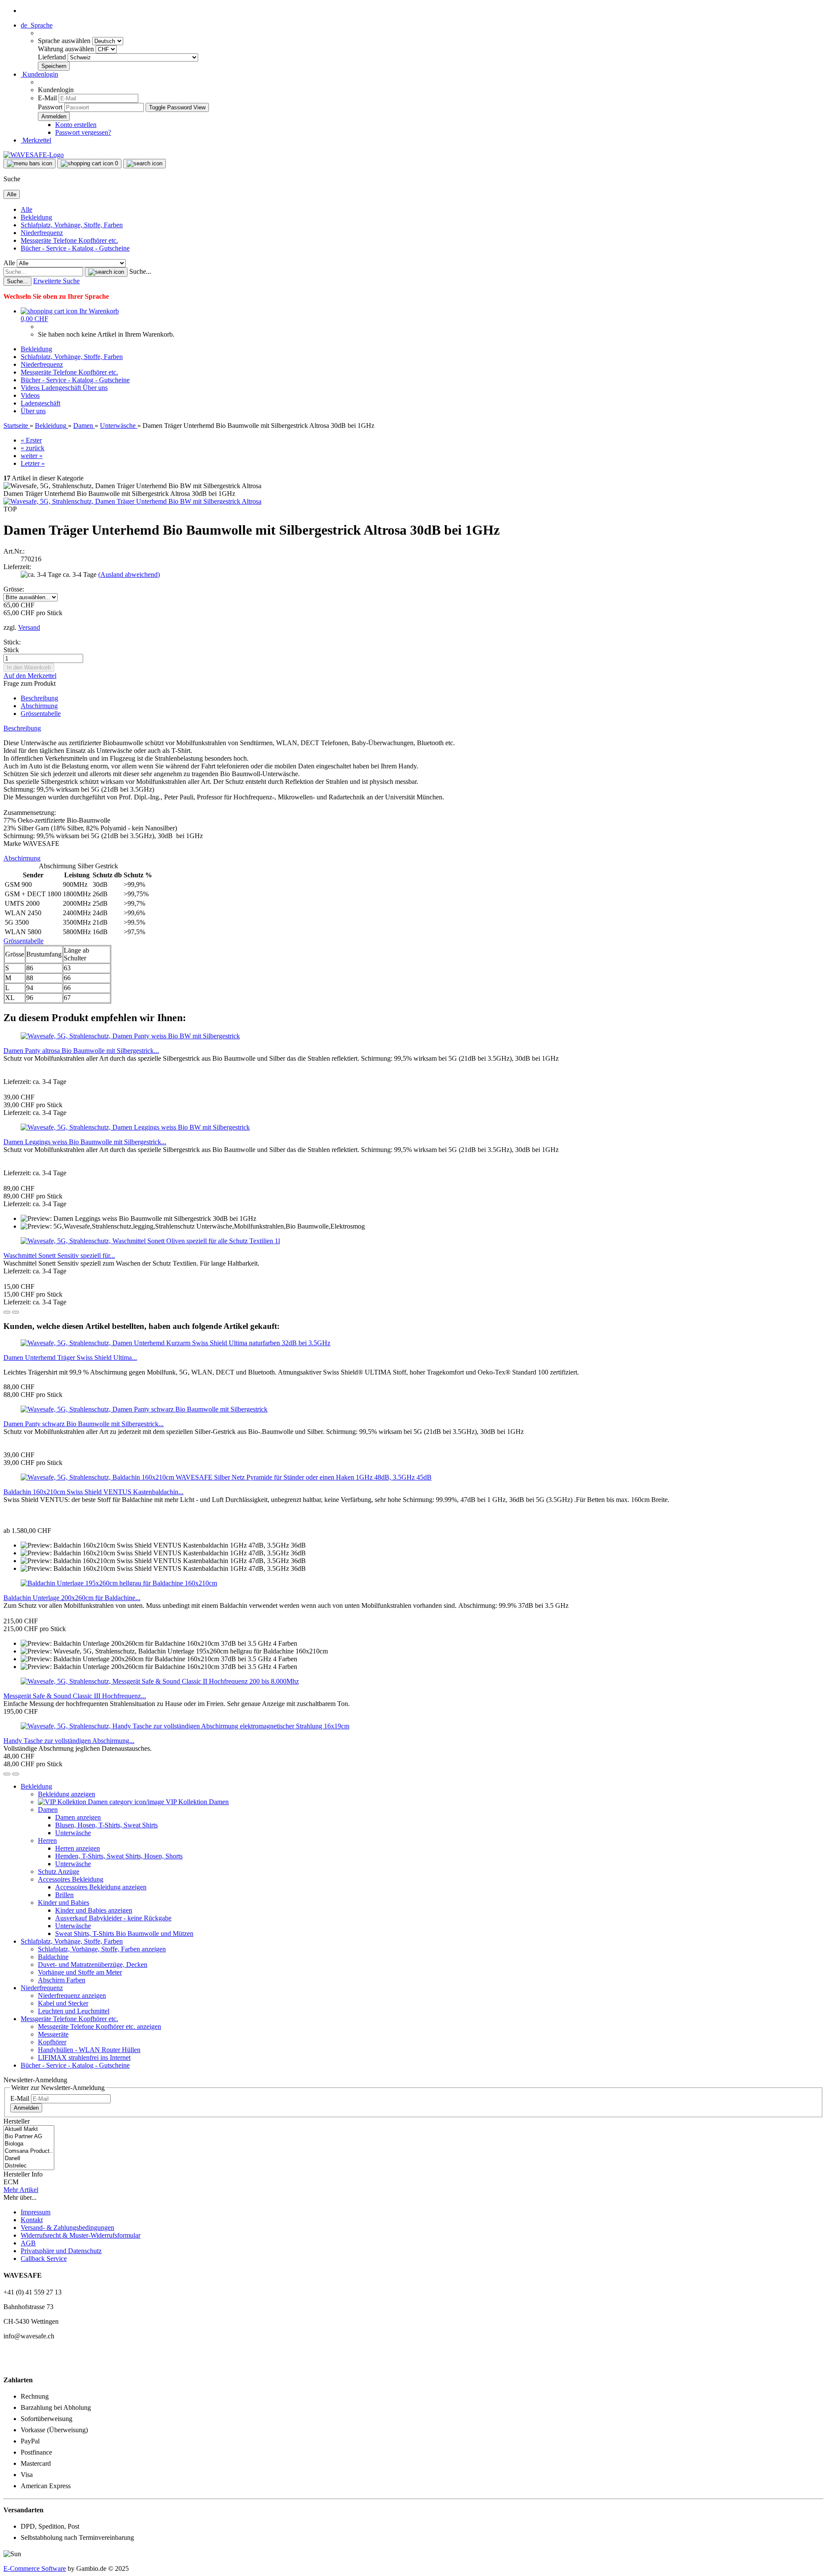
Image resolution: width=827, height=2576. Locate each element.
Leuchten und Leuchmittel (74, 2011)
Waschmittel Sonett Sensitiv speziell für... (59, 1255)
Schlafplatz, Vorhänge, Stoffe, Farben (72, 225)
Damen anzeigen (78, 1817)
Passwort (50, 107)
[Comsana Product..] (29, 2151)
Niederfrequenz (42, 233)
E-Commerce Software (35, 2568)
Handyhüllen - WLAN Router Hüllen (89, 2050)
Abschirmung (39, 706)
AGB (28, 2243)
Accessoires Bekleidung (71, 1879)
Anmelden (26, 2108)
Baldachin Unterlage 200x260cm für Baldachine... (72, 1598)
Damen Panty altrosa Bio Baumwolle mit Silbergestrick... (81, 1051)
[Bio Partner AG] (29, 2137)
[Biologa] (29, 2144)
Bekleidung (36, 217)
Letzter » (33, 463)
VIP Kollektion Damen (196, 1802)
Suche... (140, 271)
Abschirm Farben (62, 1980)
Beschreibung (39, 698)
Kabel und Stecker (63, 2003)
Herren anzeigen (78, 1848)
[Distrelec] (29, 2166)
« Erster (31, 440)
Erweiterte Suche (56, 281)
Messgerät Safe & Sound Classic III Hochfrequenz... (75, 1696)
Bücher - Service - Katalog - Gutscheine (75, 248)
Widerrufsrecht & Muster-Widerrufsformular (81, 2235)
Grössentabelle (41, 714)
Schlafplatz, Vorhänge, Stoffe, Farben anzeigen (102, 1949)
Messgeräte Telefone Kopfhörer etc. (69, 240)
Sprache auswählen (65, 41)
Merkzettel (36, 140)
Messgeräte (53, 2034)
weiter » (32, 456)
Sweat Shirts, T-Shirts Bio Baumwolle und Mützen (124, 1934)
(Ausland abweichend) (129, 574)
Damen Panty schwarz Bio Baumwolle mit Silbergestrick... (84, 1424)
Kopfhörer (52, 2042)
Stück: (12, 642)
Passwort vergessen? (83, 132)
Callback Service (44, 2259)
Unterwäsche (73, 1833)
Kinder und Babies (64, 1903)
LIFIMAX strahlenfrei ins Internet (84, 2057)
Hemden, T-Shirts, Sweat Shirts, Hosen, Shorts (119, 1856)
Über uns (95, 388)
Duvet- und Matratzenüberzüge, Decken (93, 1965)
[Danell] (29, 2159)
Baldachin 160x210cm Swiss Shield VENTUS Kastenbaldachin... (93, 1492)
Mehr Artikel (21, 2190)
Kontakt (32, 2220)
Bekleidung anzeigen (67, 1794)
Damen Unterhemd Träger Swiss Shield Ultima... (70, 1358)
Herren (47, 1841)
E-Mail (47, 98)
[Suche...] (106, 272)
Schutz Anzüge (59, 1872)
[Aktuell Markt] (29, 2129)
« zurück (33, 448)
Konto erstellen (76, 125)
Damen (48, 1810)
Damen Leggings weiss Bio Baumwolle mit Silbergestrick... (85, 1142)
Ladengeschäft (62, 388)
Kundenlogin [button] (39, 74)
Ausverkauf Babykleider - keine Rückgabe (113, 1918)
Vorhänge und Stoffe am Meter (80, 1972)
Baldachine (53, 1957)
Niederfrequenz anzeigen (72, 1995)
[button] (37, 25)
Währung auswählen (67, 49)
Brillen (64, 1895)
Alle (26, 209)
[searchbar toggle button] (145, 164)
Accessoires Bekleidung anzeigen (101, 1887)
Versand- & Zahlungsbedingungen (67, 2228)
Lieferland (53, 57)
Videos (31, 388)
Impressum (36, 2212)
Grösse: (14, 589)
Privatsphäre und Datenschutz (61, 2251)
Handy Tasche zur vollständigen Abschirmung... (69, 1741)
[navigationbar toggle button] (30, 164)
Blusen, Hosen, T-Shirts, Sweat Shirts (106, 1825)
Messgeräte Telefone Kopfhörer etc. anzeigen (99, 2026)
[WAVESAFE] (34, 155)
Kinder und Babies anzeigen (94, 1910)
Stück (11, 650)
